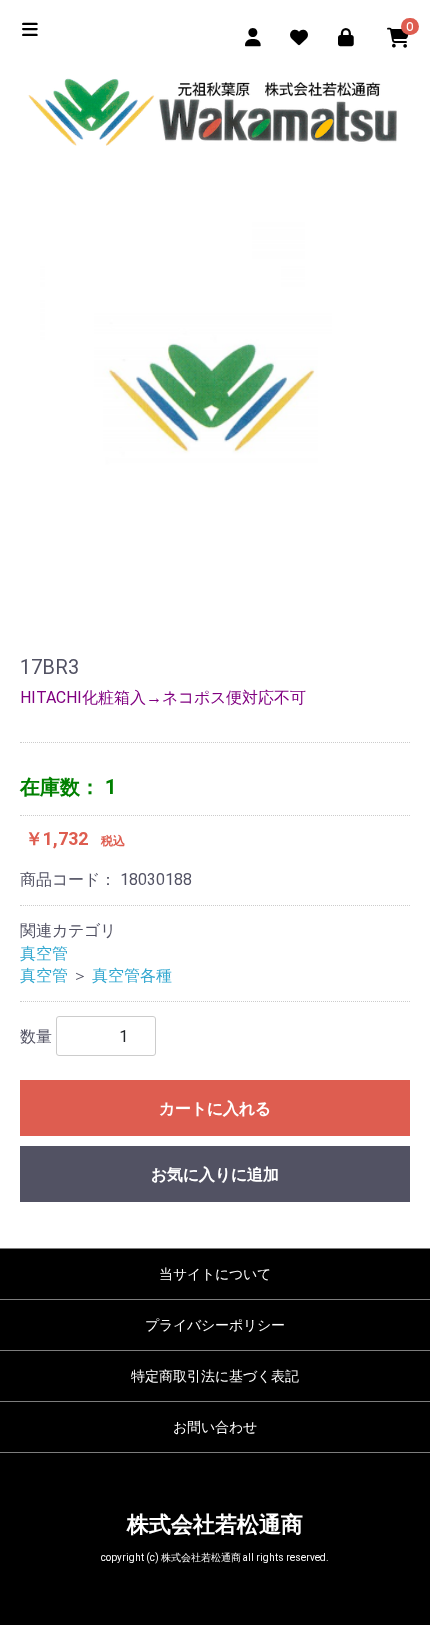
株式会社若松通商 (215, 1524)
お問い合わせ (215, 1427)
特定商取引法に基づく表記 (215, 1376)
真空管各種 (132, 975)
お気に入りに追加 (215, 1174)
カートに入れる (215, 1108)
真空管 (44, 953)
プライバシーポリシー (215, 1325)
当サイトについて (215, 1274)
